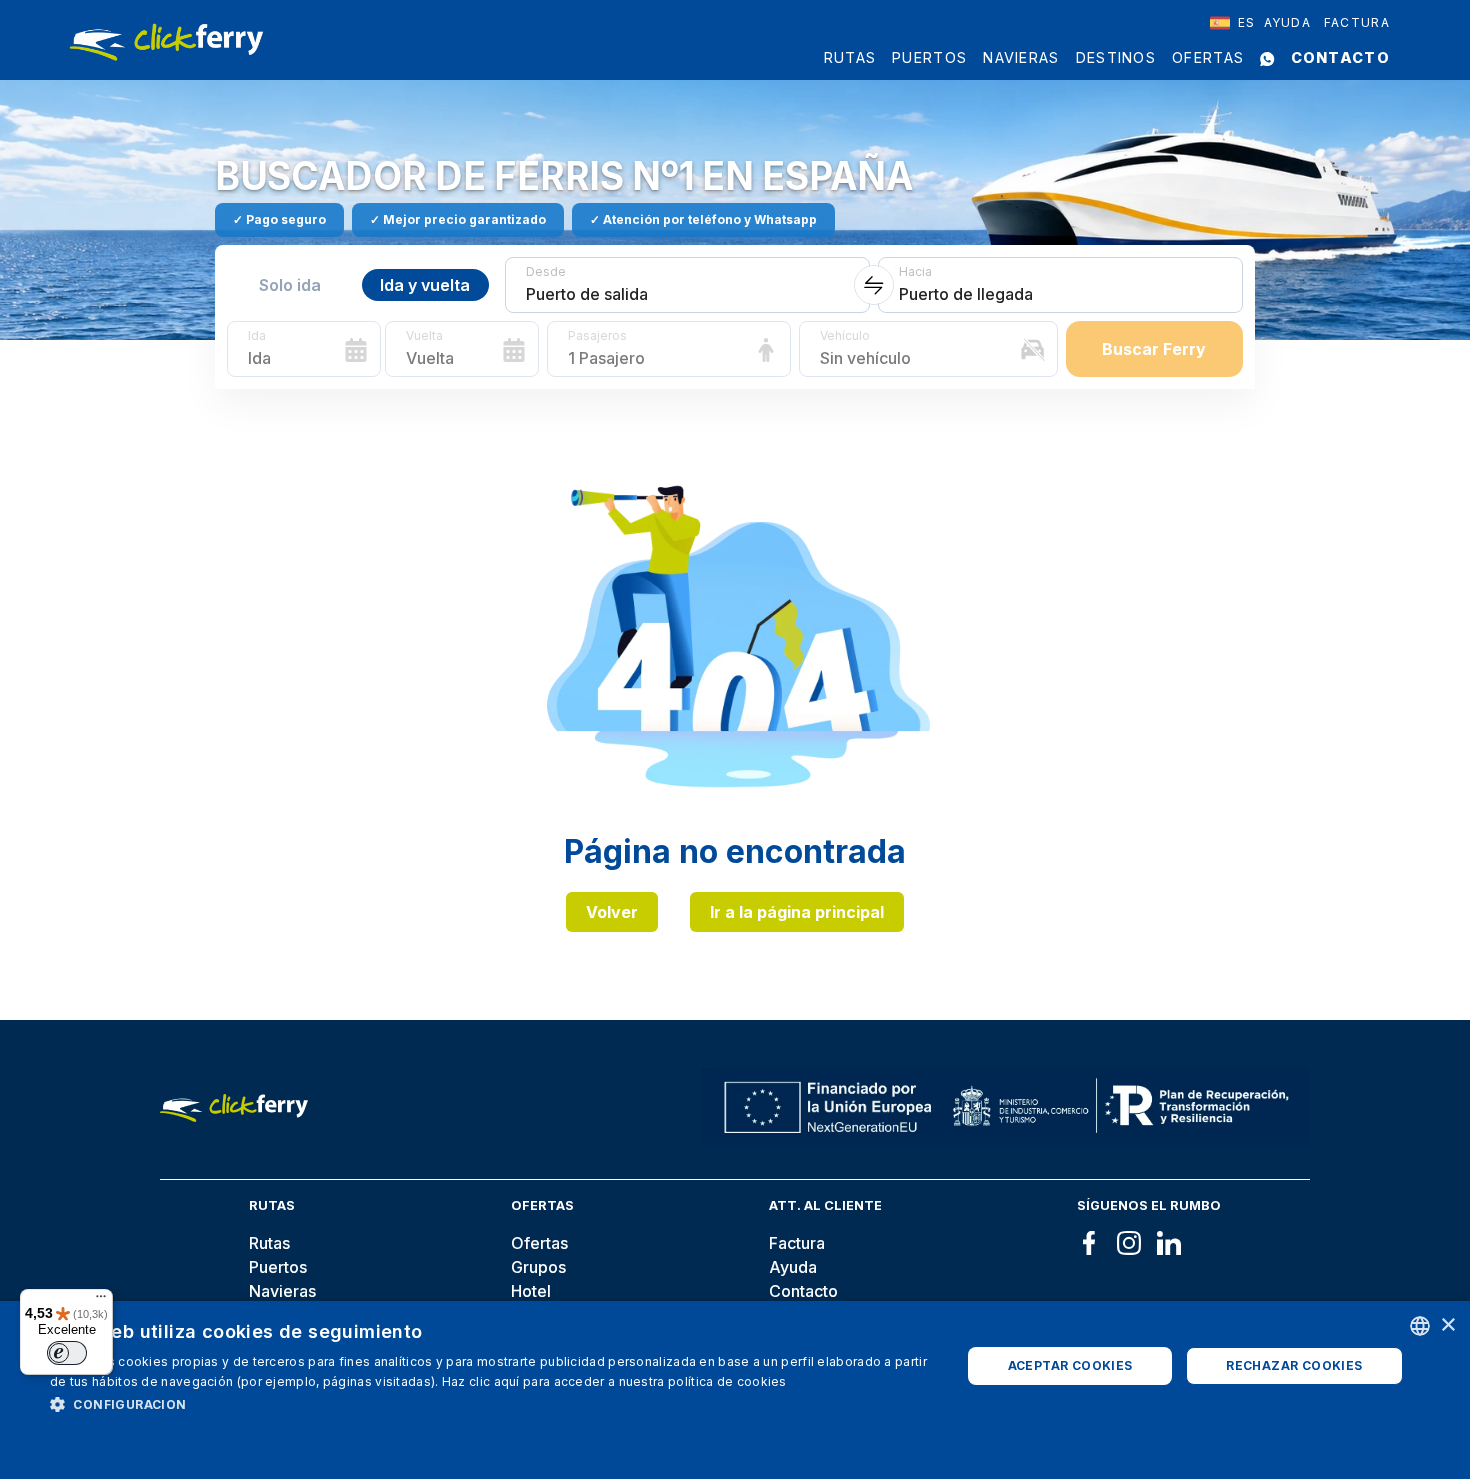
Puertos (929, 57)
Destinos (1116, 57)
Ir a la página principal (797, 912)
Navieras (1021, 57)
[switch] (67, 1353)
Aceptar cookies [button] (1070, 1365)
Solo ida (290, 285)
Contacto (1340, 57)
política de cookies (727, 1381)
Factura (1357, 22)
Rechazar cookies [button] (1294, 1365)
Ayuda (1288, 22)
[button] (492, 1404)
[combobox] (1233, 23)
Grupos (538, 1267)
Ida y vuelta (425, 285)
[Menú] (101, 1301)
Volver (612, 912)
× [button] (1447, 1325)
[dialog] (735, 1390)
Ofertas (1208, 57)
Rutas (850, 57)
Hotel (531, 1291)
